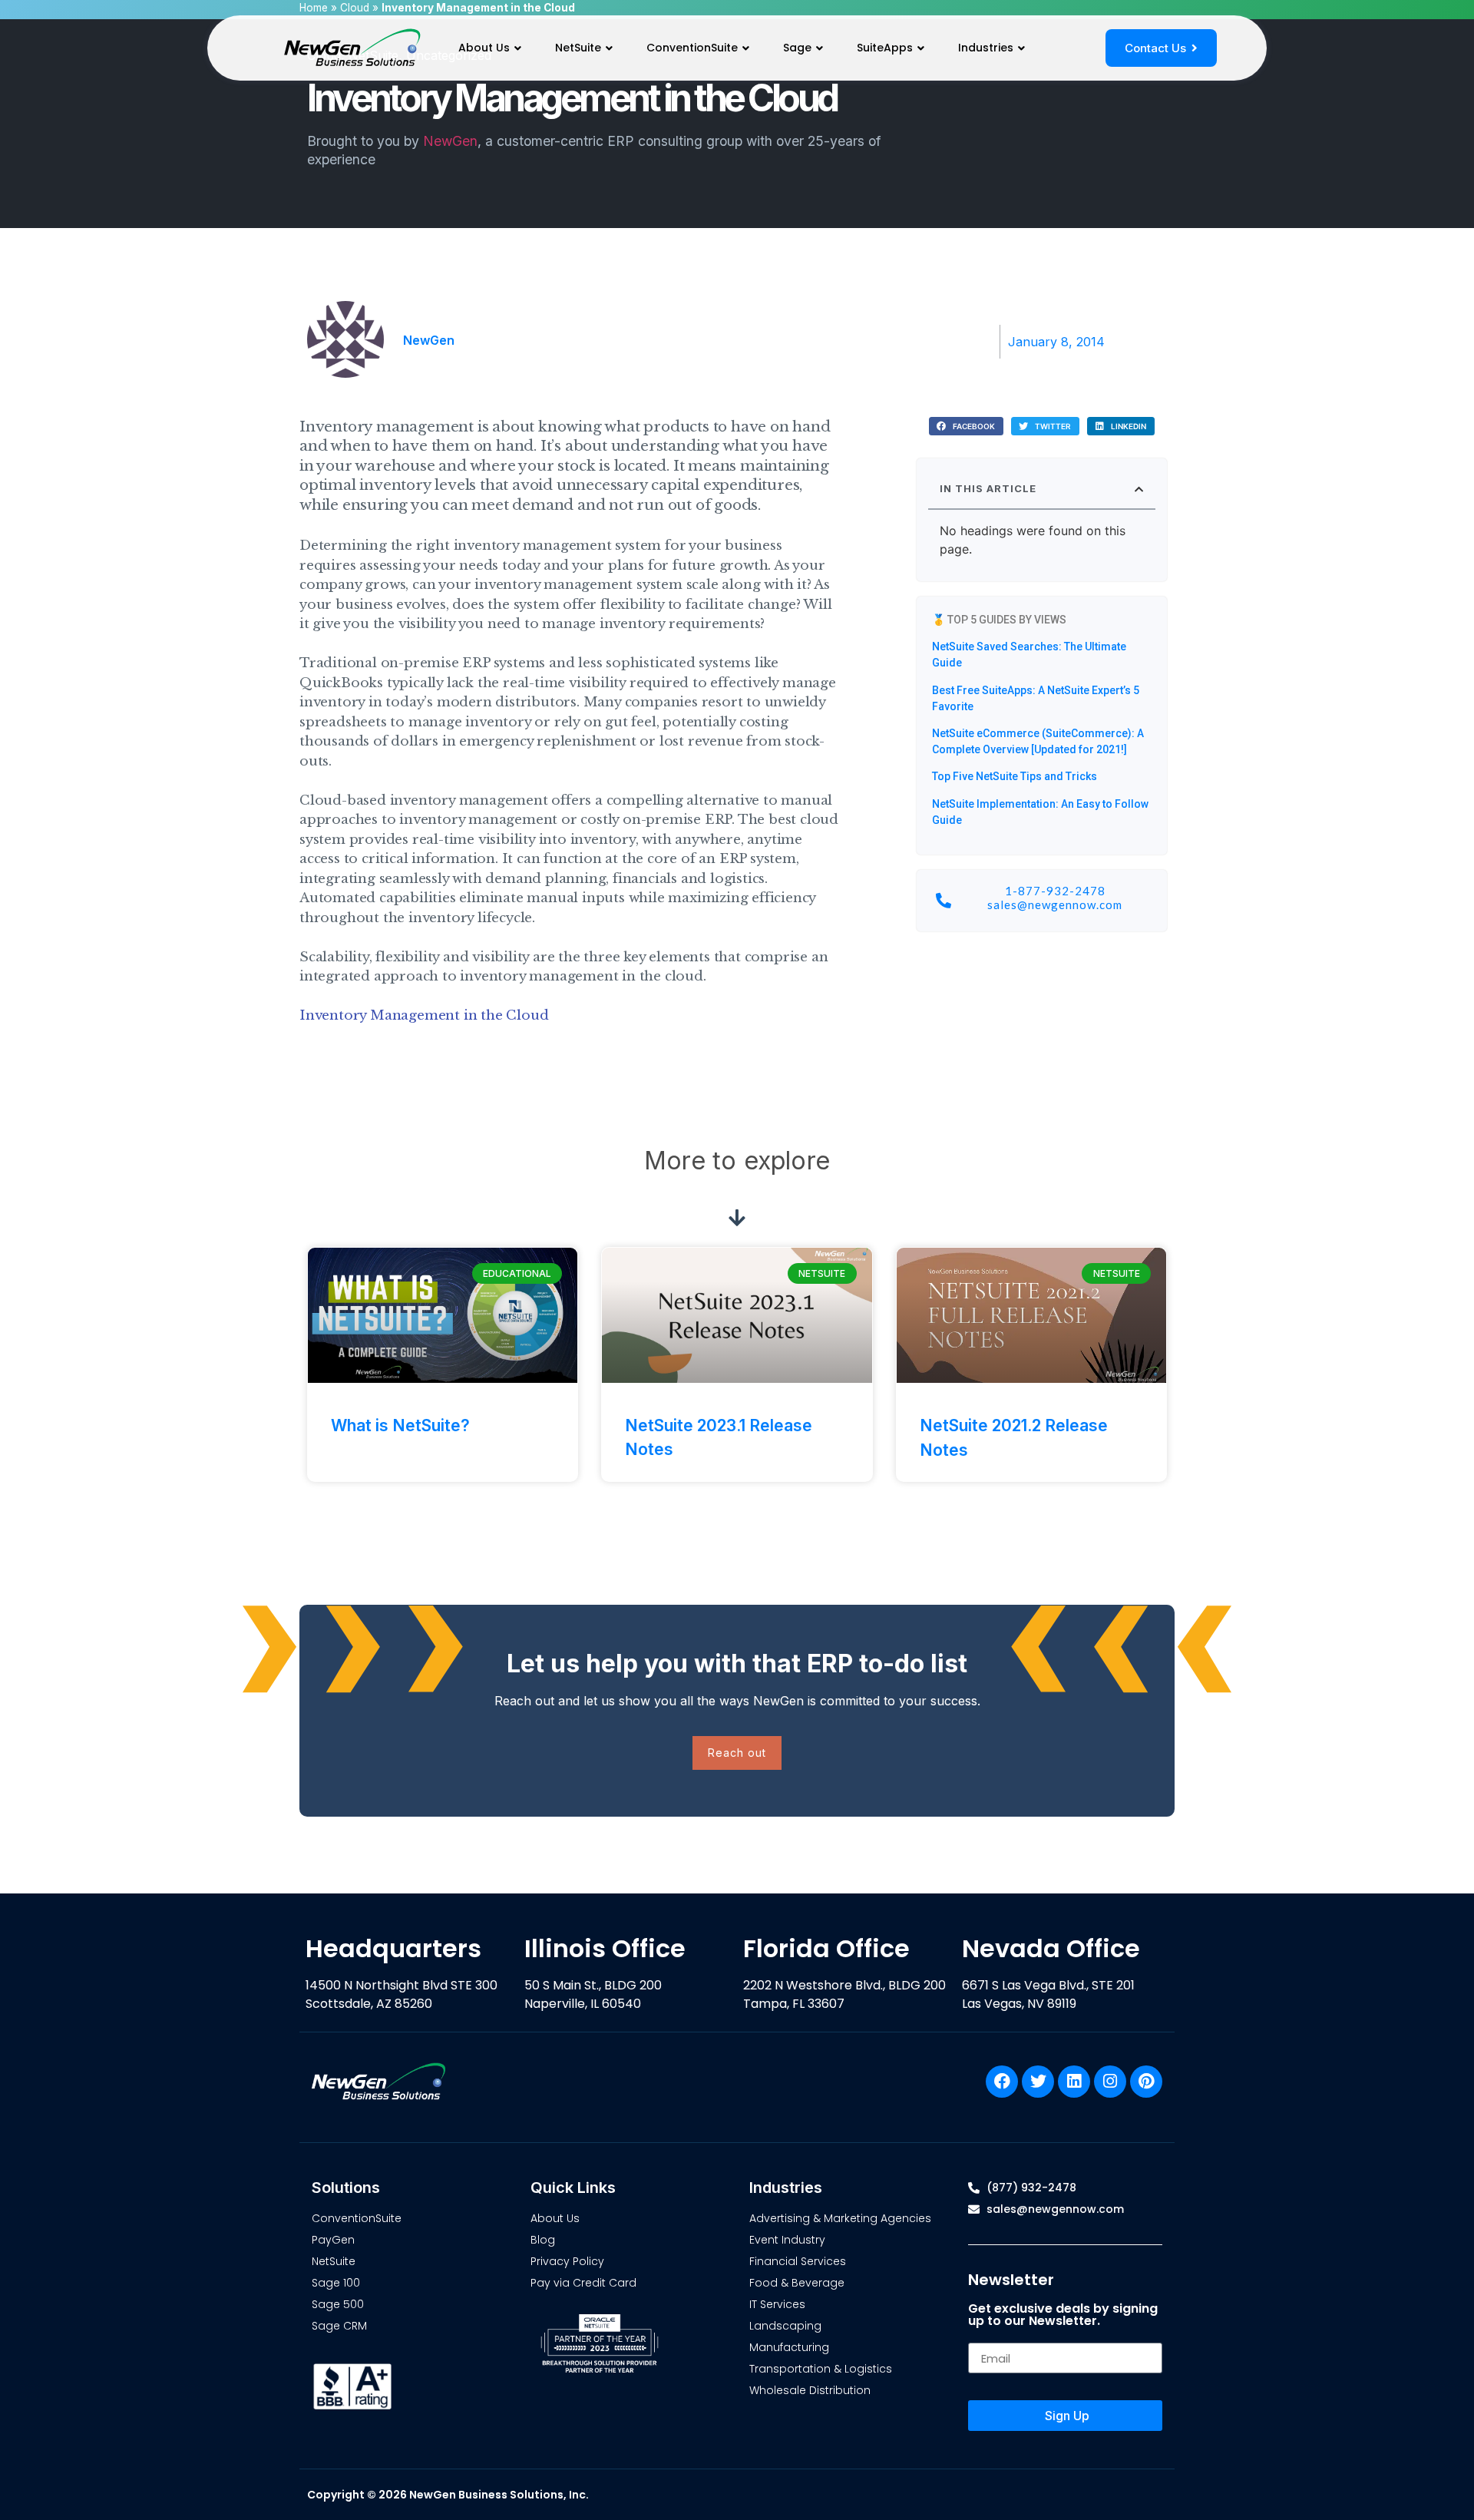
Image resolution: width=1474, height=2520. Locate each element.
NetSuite (578, 48)
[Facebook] (1002, 2082)
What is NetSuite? (400, 1425)
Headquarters (393, 1948)
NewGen (450, 141)
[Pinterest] (1146, 2082)
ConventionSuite (692, 48)
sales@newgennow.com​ (1055, 904)
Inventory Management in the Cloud (424, 1015)
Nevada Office (1051, 1948)
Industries (986, 48)
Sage (797, 48)
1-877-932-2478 (1055, 891)
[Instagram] (1110, 2082)
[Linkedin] (1074, 2082)
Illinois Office (605, 1948)
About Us (484, 48)
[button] (966, 427)
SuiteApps (885, 48)
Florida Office (826, 1948)
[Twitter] (1038, 2082)
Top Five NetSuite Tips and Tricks (1015, 776)
